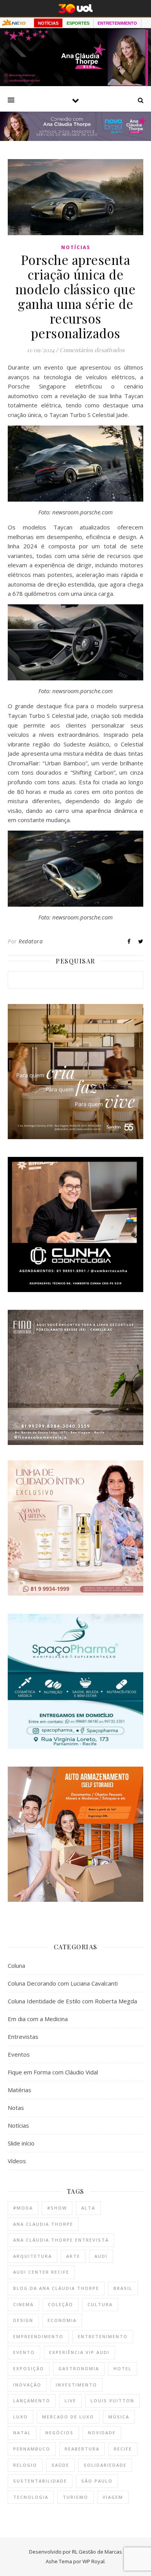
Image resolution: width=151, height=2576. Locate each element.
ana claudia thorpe (43, 2224)
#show (57, 2208)
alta (88, 2208)
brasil (123, 2288)
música (119, 2417)
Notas (16, 2108)
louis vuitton (112, 2400)
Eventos (19, 2054)
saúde (60, 2465)
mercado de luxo (68, 2417)
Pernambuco (32, 2449)
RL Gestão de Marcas (97, 2552)
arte (73, 2256)
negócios (59, 2433)
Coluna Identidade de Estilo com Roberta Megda (72, 2001)
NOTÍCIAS (48, 23)
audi (101, 2256)
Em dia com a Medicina (38, 2019)
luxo (21, 2417)
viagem (113, 2497)
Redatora (31, 941)
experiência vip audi (79, 2352)
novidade (102, 2433)
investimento (76, 2385)
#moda (23, 2208)
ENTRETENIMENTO (117, 23)
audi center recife (41, 2272)
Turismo (75, 2497)
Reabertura (82, 2449)
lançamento (32, 2400)
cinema (23, 2304)
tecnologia (31, 2497)
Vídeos (17, 2161)
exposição (29, 2368)
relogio (25, 2465)
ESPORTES (78, 23)
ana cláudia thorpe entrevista (61, 2240)
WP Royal (94, 2561)
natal (22, 2433)
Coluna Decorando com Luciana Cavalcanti (63, 1983)
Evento (24, 2352)
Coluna (16, 1965)
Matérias (20, 2090)
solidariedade (105, 2465)
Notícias (76, 247)
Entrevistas (23, 2037)
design (23, 2320)
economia (62, 2320)
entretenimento (103, 2336)
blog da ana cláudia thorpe (56, 2288)
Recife (123, 2449)
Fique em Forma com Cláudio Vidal (53, 2072)
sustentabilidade (40, 2481)
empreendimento (38, 2336)
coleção (61, 2304)
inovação (27, 2385)
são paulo (97, 2481)
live (70, 2400)
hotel (123, 2368)
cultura (100, 2304)
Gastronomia (79, 2368)
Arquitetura (33, 2256)
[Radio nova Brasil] (75, 139)
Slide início (21, 2143)
